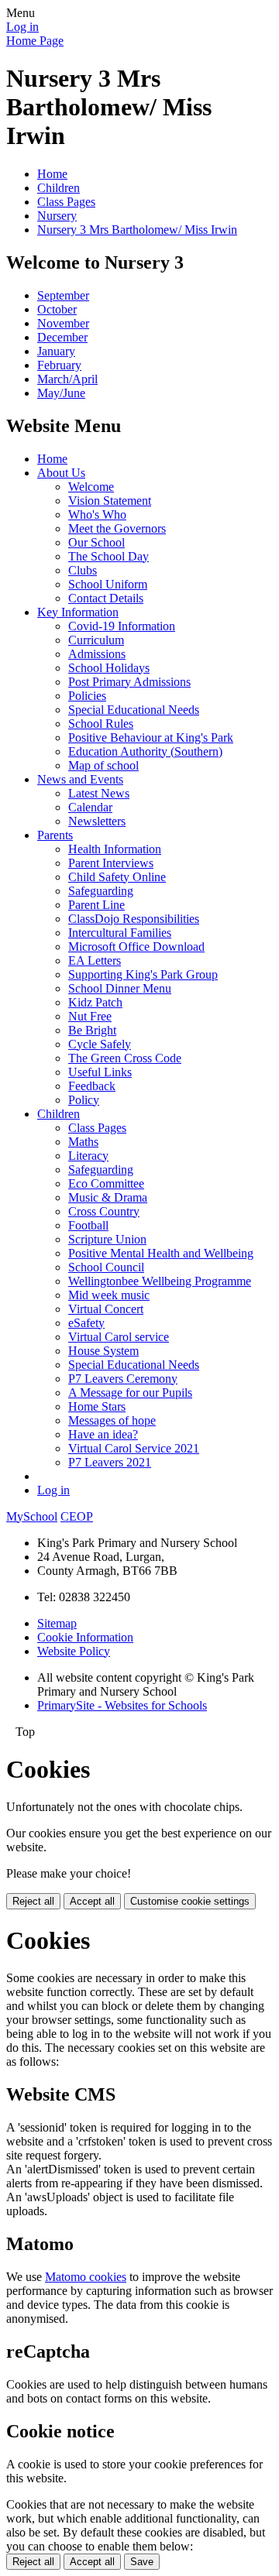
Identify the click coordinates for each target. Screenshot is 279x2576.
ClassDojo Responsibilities (134, 919)
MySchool (32, 1516)
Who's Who (97, 515)
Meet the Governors (117, 528)
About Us (61, 473)
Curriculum (96, 640)
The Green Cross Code (125, 1058)
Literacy (88, 1156)
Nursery (57, 216)
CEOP (77, 1516)
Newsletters (97, 821)
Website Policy (74, 1651)
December (62, 337)
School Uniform (108, 584)
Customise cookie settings (190, 1901)
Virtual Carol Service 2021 (134, 1448)
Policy (84, 1100)
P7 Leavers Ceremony (123, 1379)
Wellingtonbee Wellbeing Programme (160, 1281)
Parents (55, 835)
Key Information (78, 612)
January (56, 351)
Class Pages (66, 202)
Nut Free (90, 1016)
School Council (106, 1267)
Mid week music (109, 1295)
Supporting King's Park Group (143, 974)
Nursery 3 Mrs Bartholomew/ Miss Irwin (137, 230)
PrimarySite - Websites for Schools (122, 1705)
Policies (87, 696)
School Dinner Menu (120, 988)
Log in (22, 27)
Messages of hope (112, 1420)
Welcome (91, 487)
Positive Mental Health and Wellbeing (161, 1253)
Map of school (103, 765)
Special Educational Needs (134, 710)
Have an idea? (103, 1434)
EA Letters (95, 960)
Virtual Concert (106, 1309)
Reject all (33, 1901)
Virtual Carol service (119, 1337)
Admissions (97, 654)
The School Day (108, 556)
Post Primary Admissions (129, 682)
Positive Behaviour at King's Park (151, 737)
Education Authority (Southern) (145, 751)
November (63, 323)
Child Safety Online (117, 877)
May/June (61, 393)
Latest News (99, 793)
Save (142, 2562)
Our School (96, 542)
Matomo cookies (86, 2277)
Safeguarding (101, 891)
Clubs (83, 570)
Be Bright (92, 1030)
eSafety (86, 1323)
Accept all (92, 1901)
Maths (83, 1142)
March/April (67, 379)
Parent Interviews (111, 863)
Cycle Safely (100, 1044)
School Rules (101, 724)
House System (103, 1351)
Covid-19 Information (122, 626)
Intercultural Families (120, 933)
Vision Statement (110, 501)
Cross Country (104, 1211)
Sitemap (57, 1623)
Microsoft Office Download (136, 947)
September (63, 295)
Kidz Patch (95, 1002)
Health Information (115, 849)
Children (59, 188)
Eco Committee (106, 1183)
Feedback (92, 1086)
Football (88, 1225)
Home (52, 174)
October (57, 309)
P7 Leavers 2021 (110, 1462)
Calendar (90, 807)
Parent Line (96, 905)
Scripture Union (107, 1239)
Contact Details (106, 598)
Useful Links (100, 1072)
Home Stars (97, 1406)
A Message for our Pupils (130, 1393)
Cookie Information (85, 1637)
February (59, 365)
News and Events (80, 779)
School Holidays (109, 668)
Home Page (35, 41)
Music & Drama (108, 1197)
